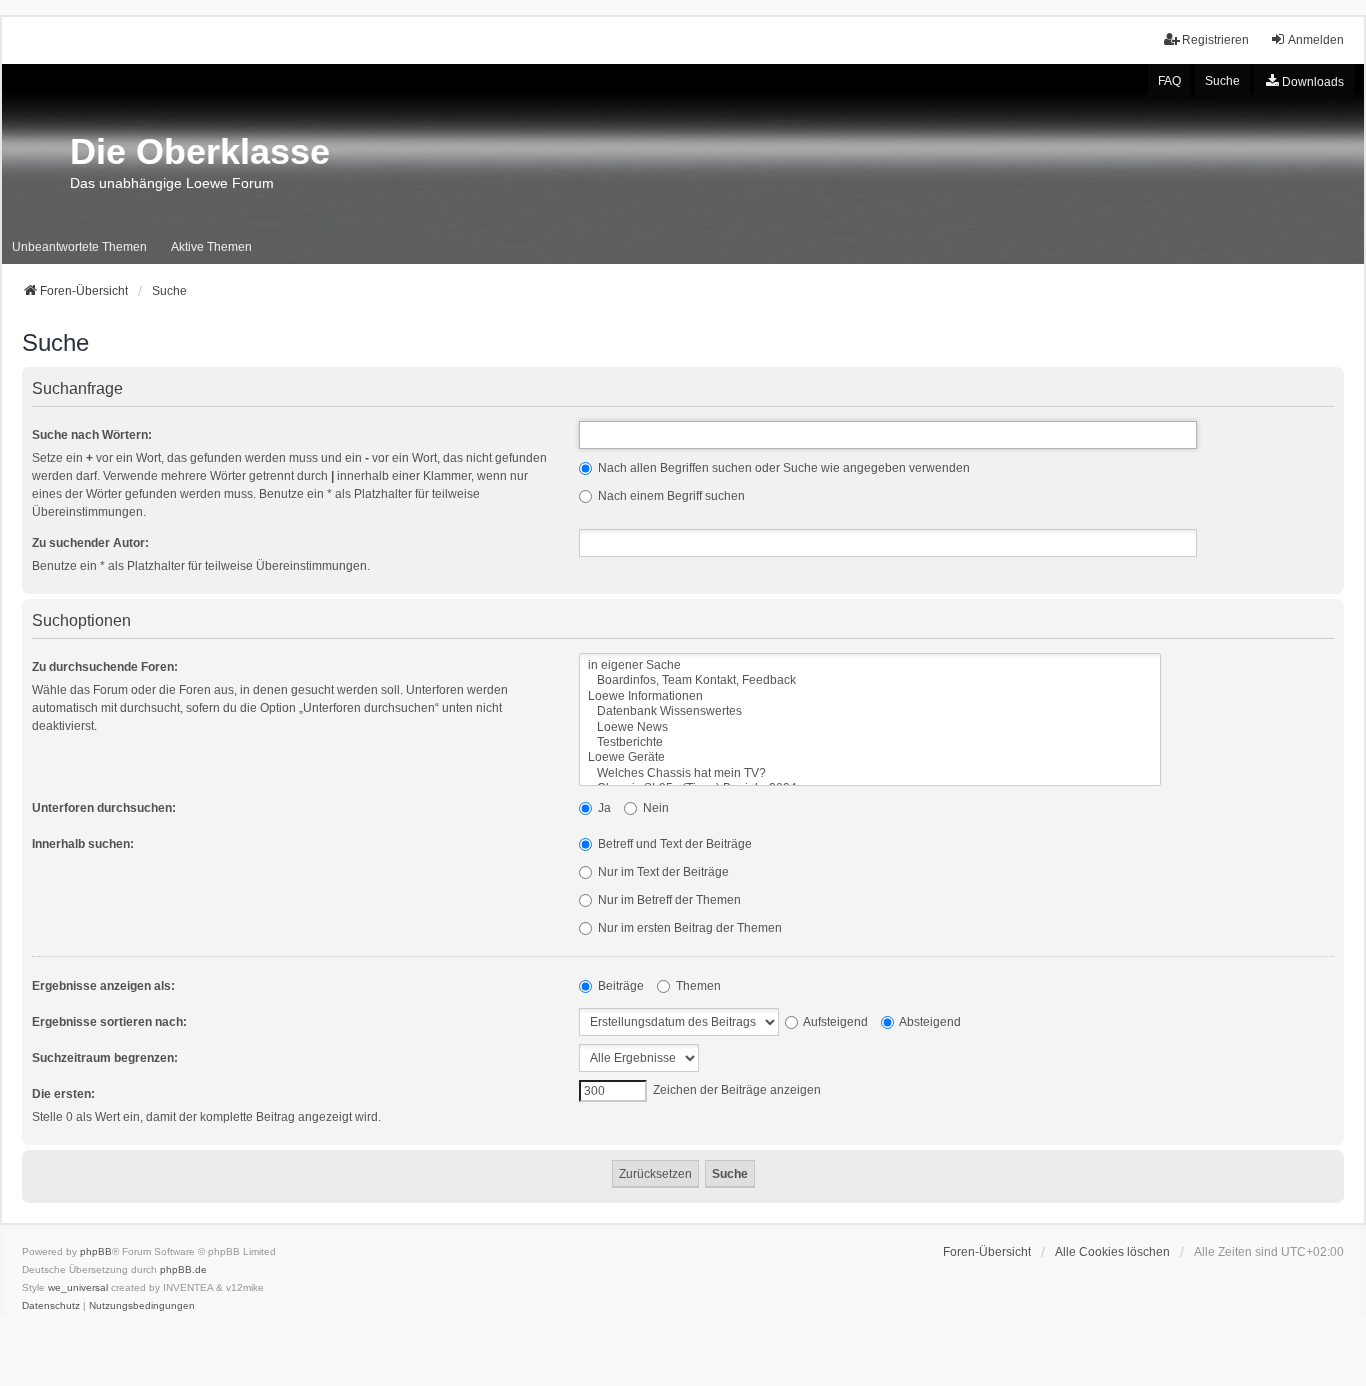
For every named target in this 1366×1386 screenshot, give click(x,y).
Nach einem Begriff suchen (670, 496)
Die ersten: (63, 1094)
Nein (654, 808)
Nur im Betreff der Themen (668, 900)
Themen (697, 986)
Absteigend (929, 1022)
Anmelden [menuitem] (1316, 40)
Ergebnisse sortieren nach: (109, 1022)
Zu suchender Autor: (90, 543)
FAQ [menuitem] (1169, 81)
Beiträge (619, 986)
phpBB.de (183, 1269)
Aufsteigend (834, 1022)
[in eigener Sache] (870, 665)
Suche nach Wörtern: (92, 435)
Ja (603, 808)
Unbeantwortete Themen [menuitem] (79, 247)
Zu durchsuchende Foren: (105, 667)
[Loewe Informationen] (870, 696)
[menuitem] (1304, 81)
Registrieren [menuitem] (1215, 40)
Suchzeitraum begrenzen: (105, 1058)
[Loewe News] (870, 727)
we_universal (78, 1287)
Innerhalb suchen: (83, 844)
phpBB (96, 1251)
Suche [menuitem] (1222, 81)
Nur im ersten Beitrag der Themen (688, 928)
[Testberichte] (870, 742)
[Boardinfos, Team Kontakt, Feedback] (870, 680)
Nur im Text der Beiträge (662, 872)
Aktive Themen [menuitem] (211, 247)
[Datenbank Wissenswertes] (870, 711)
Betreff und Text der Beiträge (673, 844)
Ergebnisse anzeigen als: (103, 986)
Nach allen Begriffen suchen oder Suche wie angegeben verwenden (782, 468)
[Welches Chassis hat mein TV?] (870, 773)
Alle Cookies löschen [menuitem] (1112, 1252)
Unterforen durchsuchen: (104, 808)
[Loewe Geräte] (870, 757)
